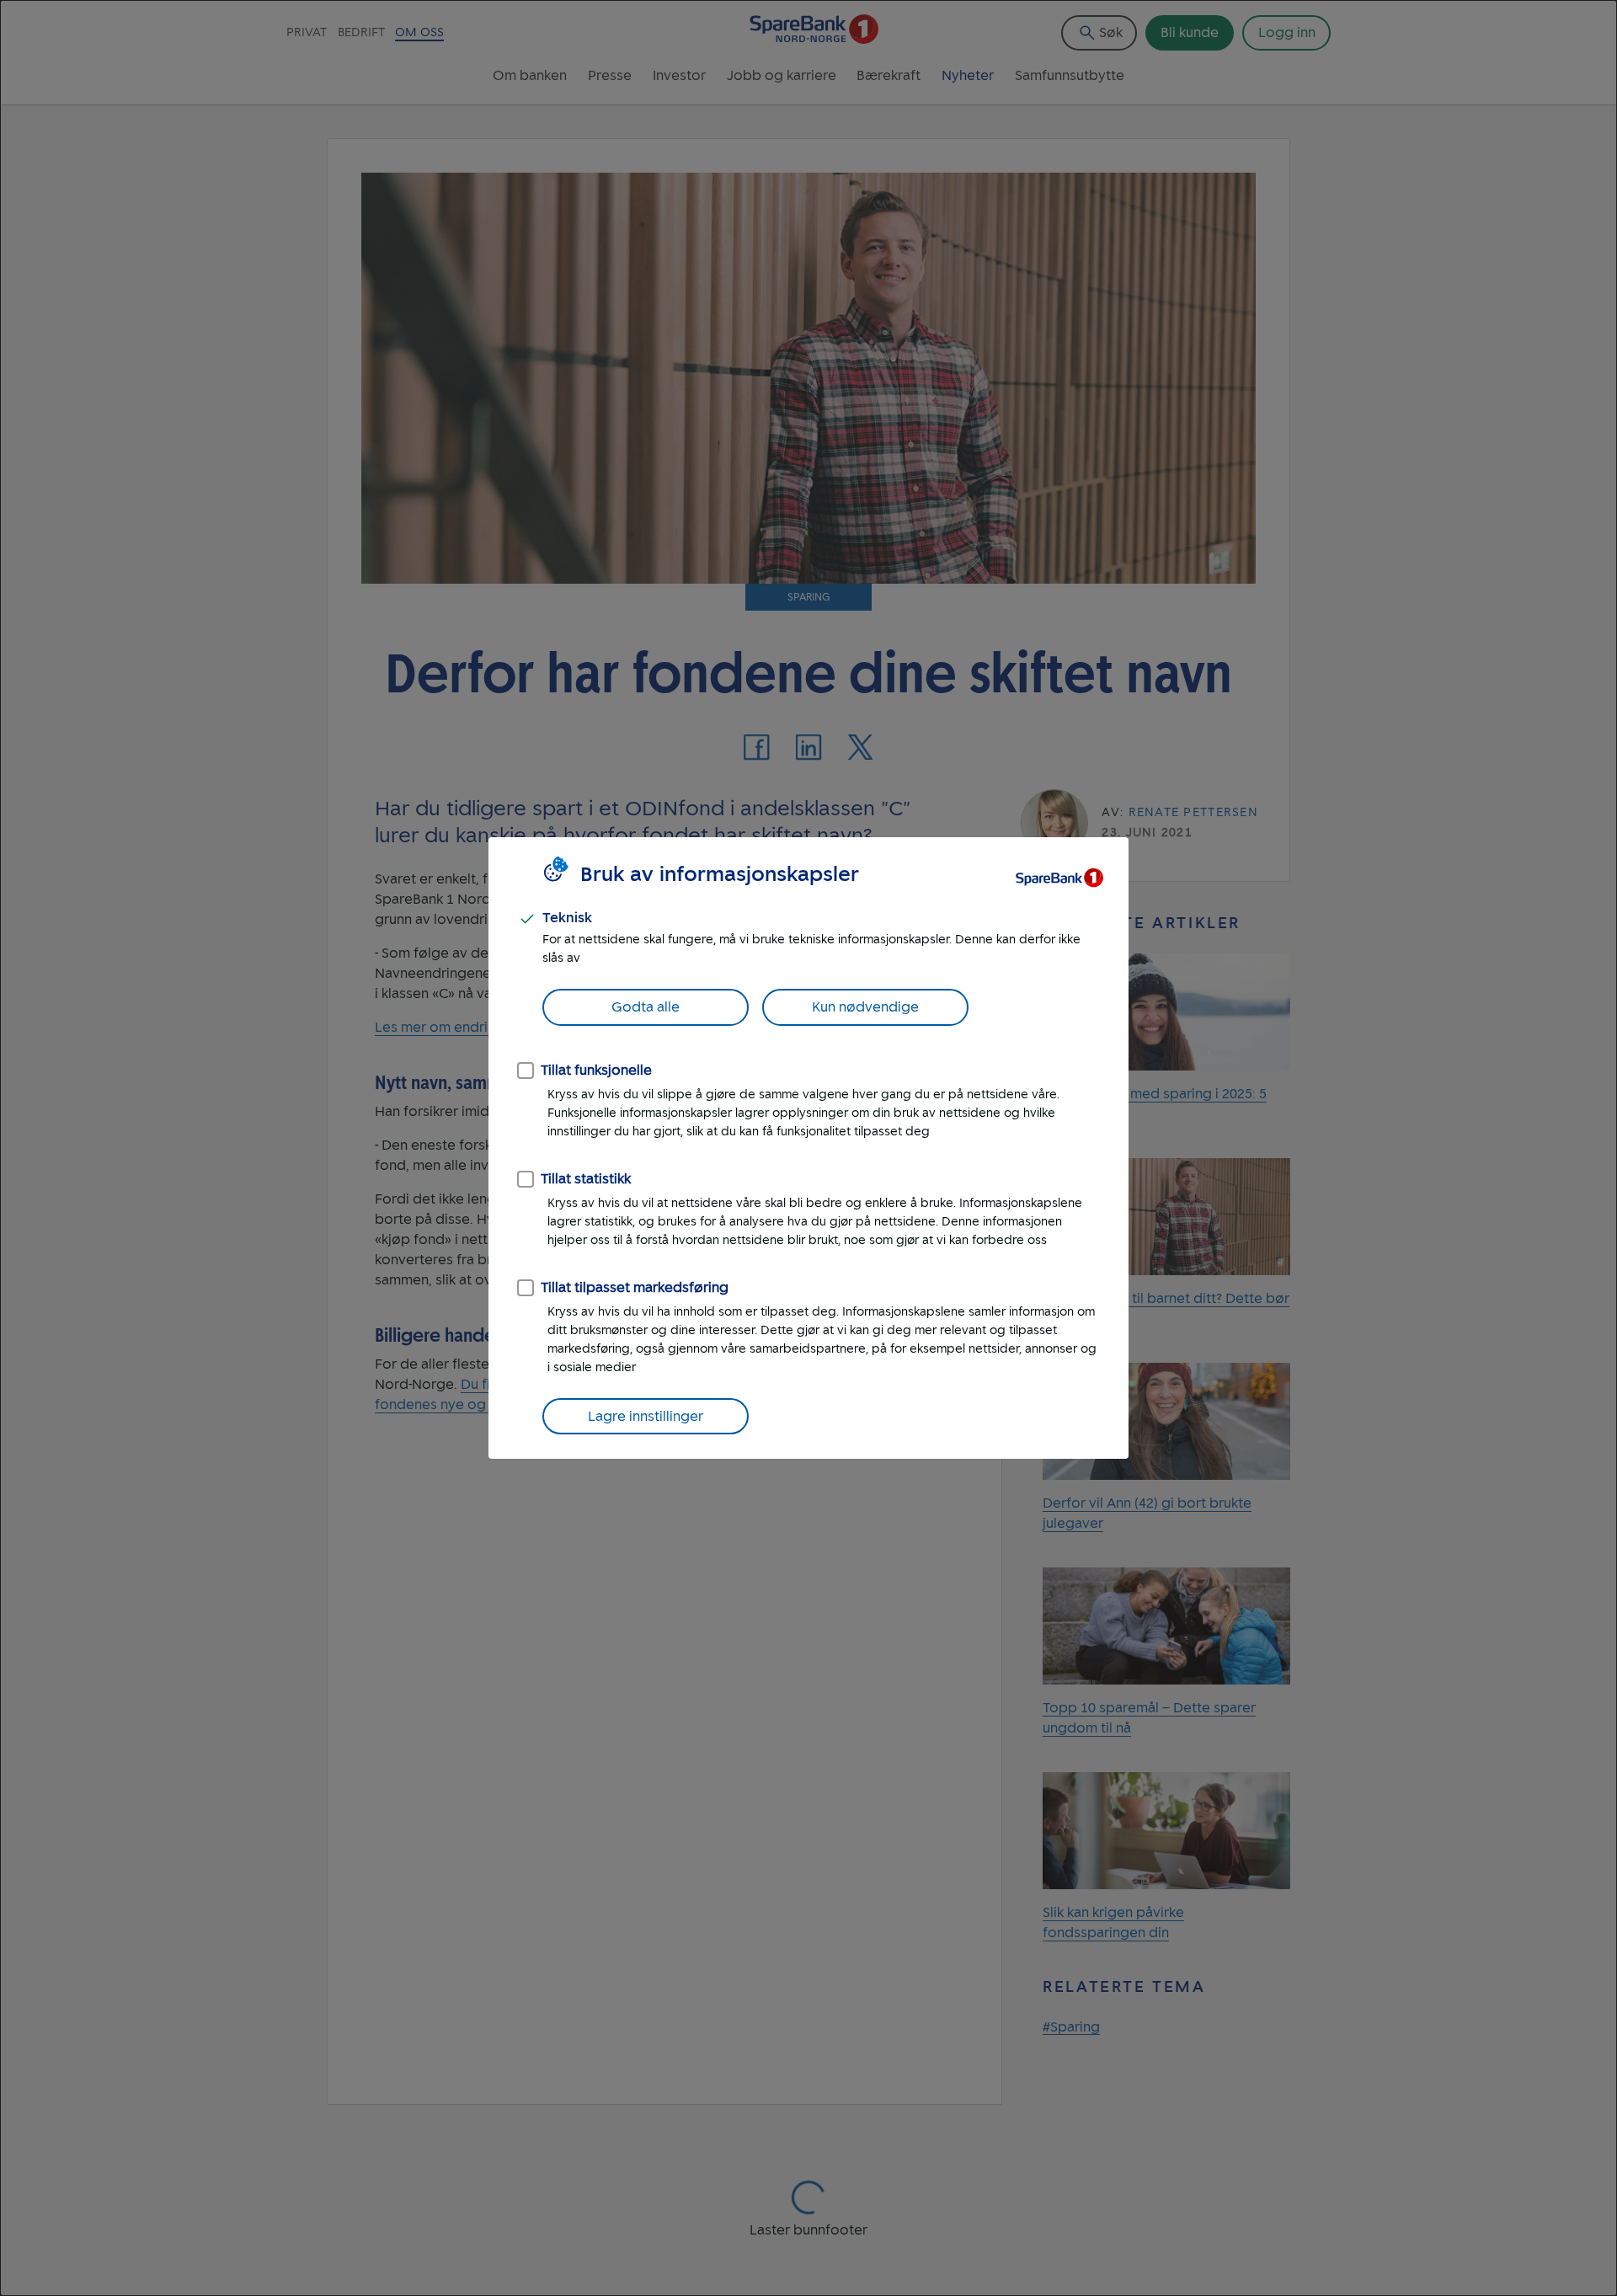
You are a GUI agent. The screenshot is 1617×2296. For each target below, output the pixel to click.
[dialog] (808, 1148)
